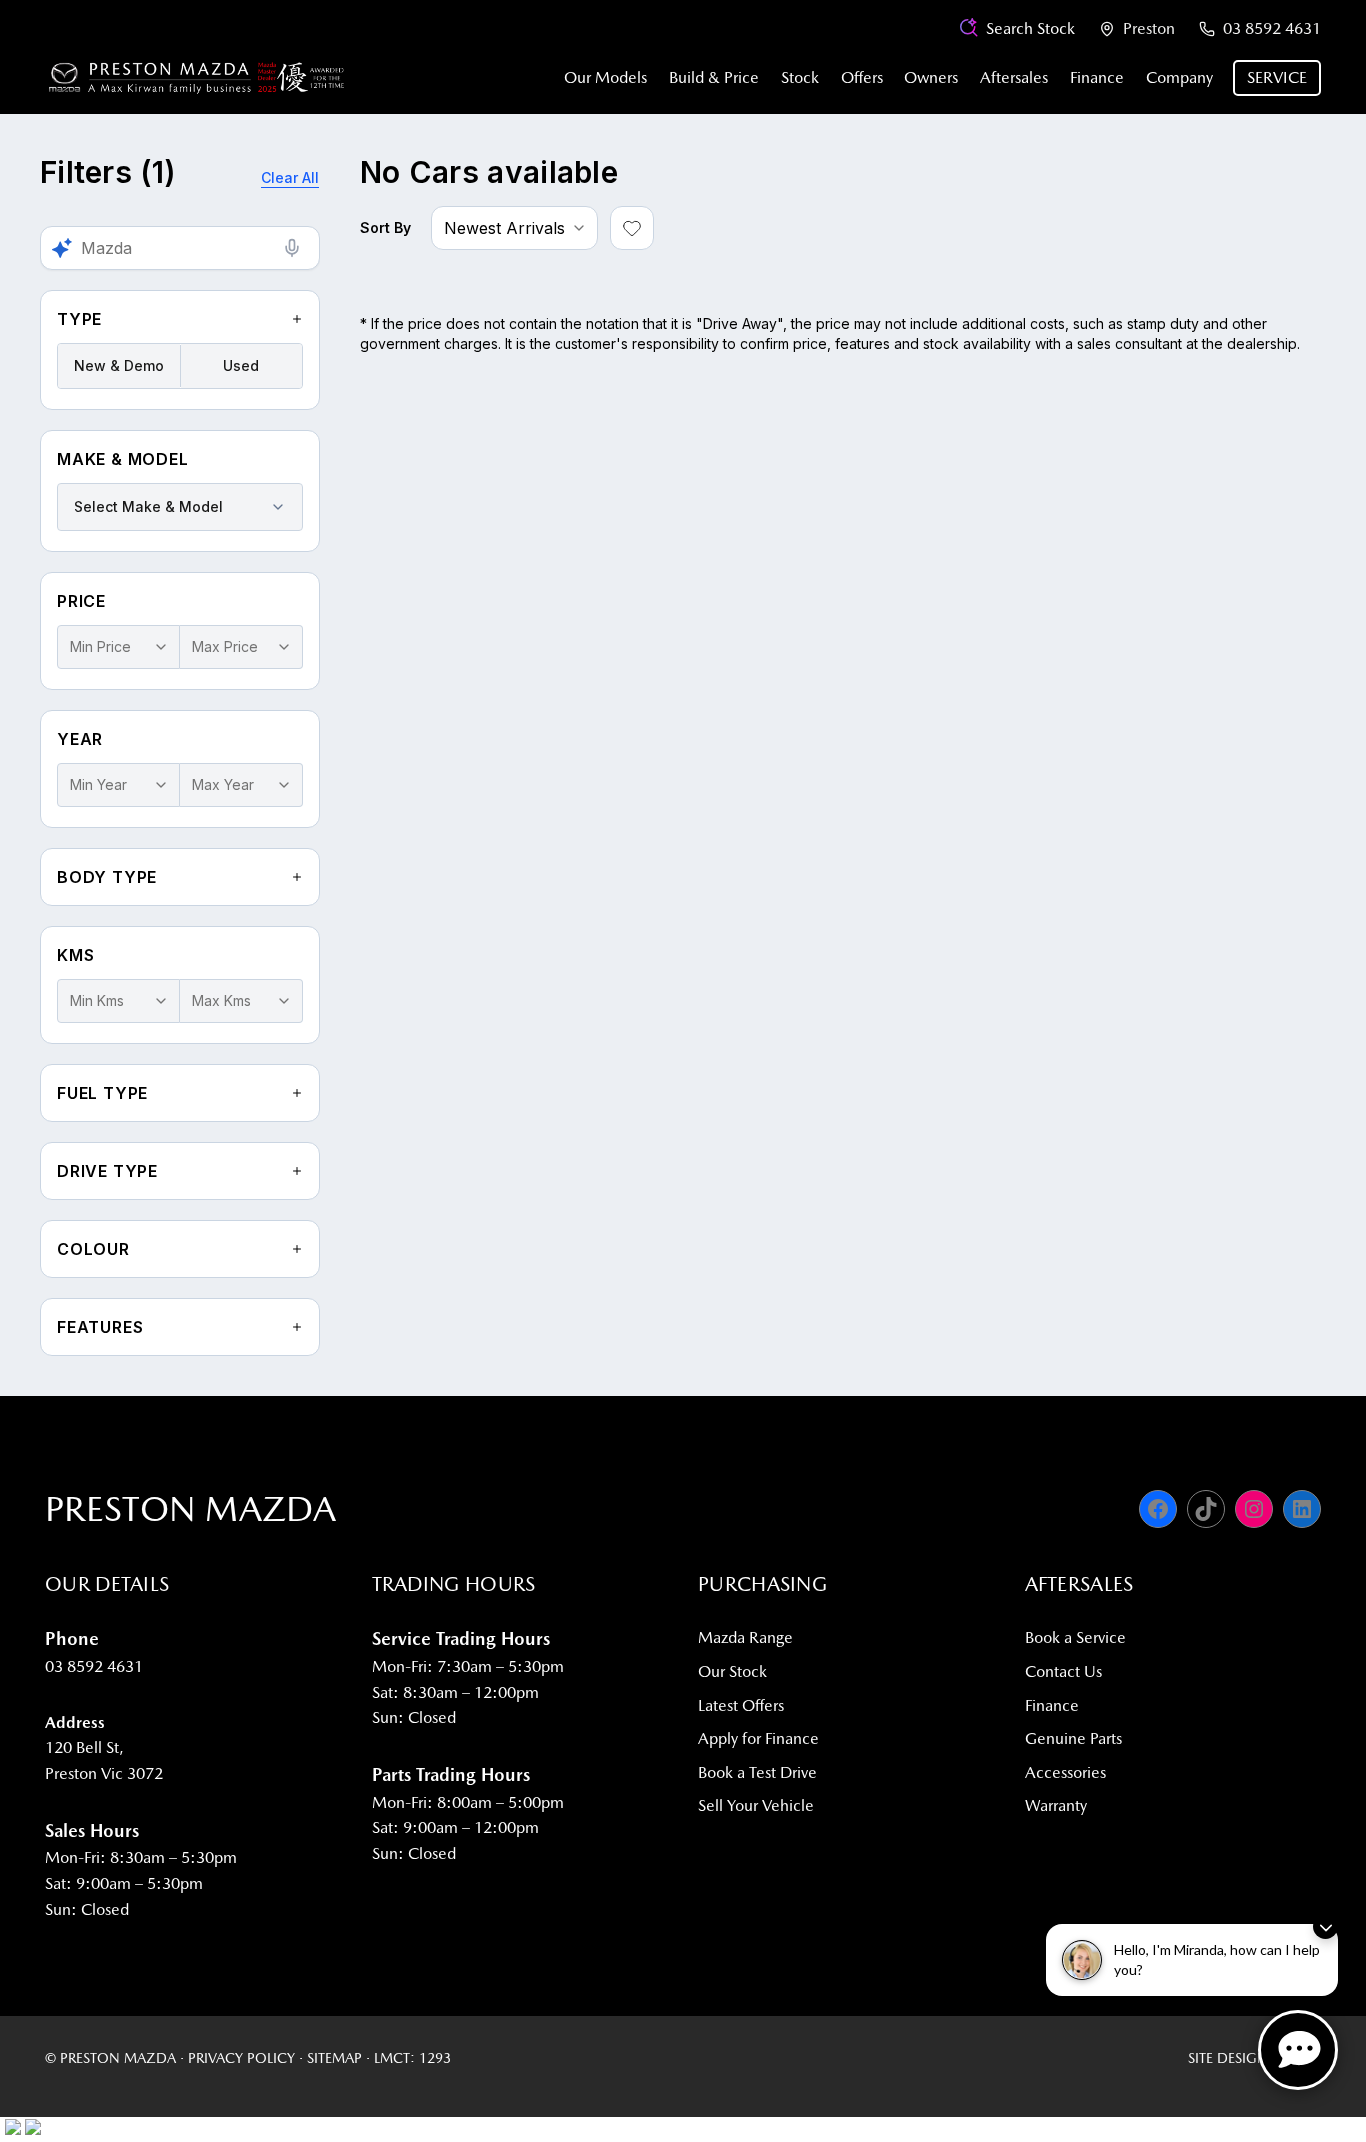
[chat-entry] (1298, 2050)
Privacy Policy (241, 2058)
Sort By (385, 227)
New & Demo (119, 365)
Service (1277, 77)
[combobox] (180, 507)
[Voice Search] (292, 248)
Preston (1149, 28)
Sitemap (334, 2058)
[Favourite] (632, 228)
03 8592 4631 (1272, 28)
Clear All (290, 177)
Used (241, 365)
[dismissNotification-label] (1325, 1926)
